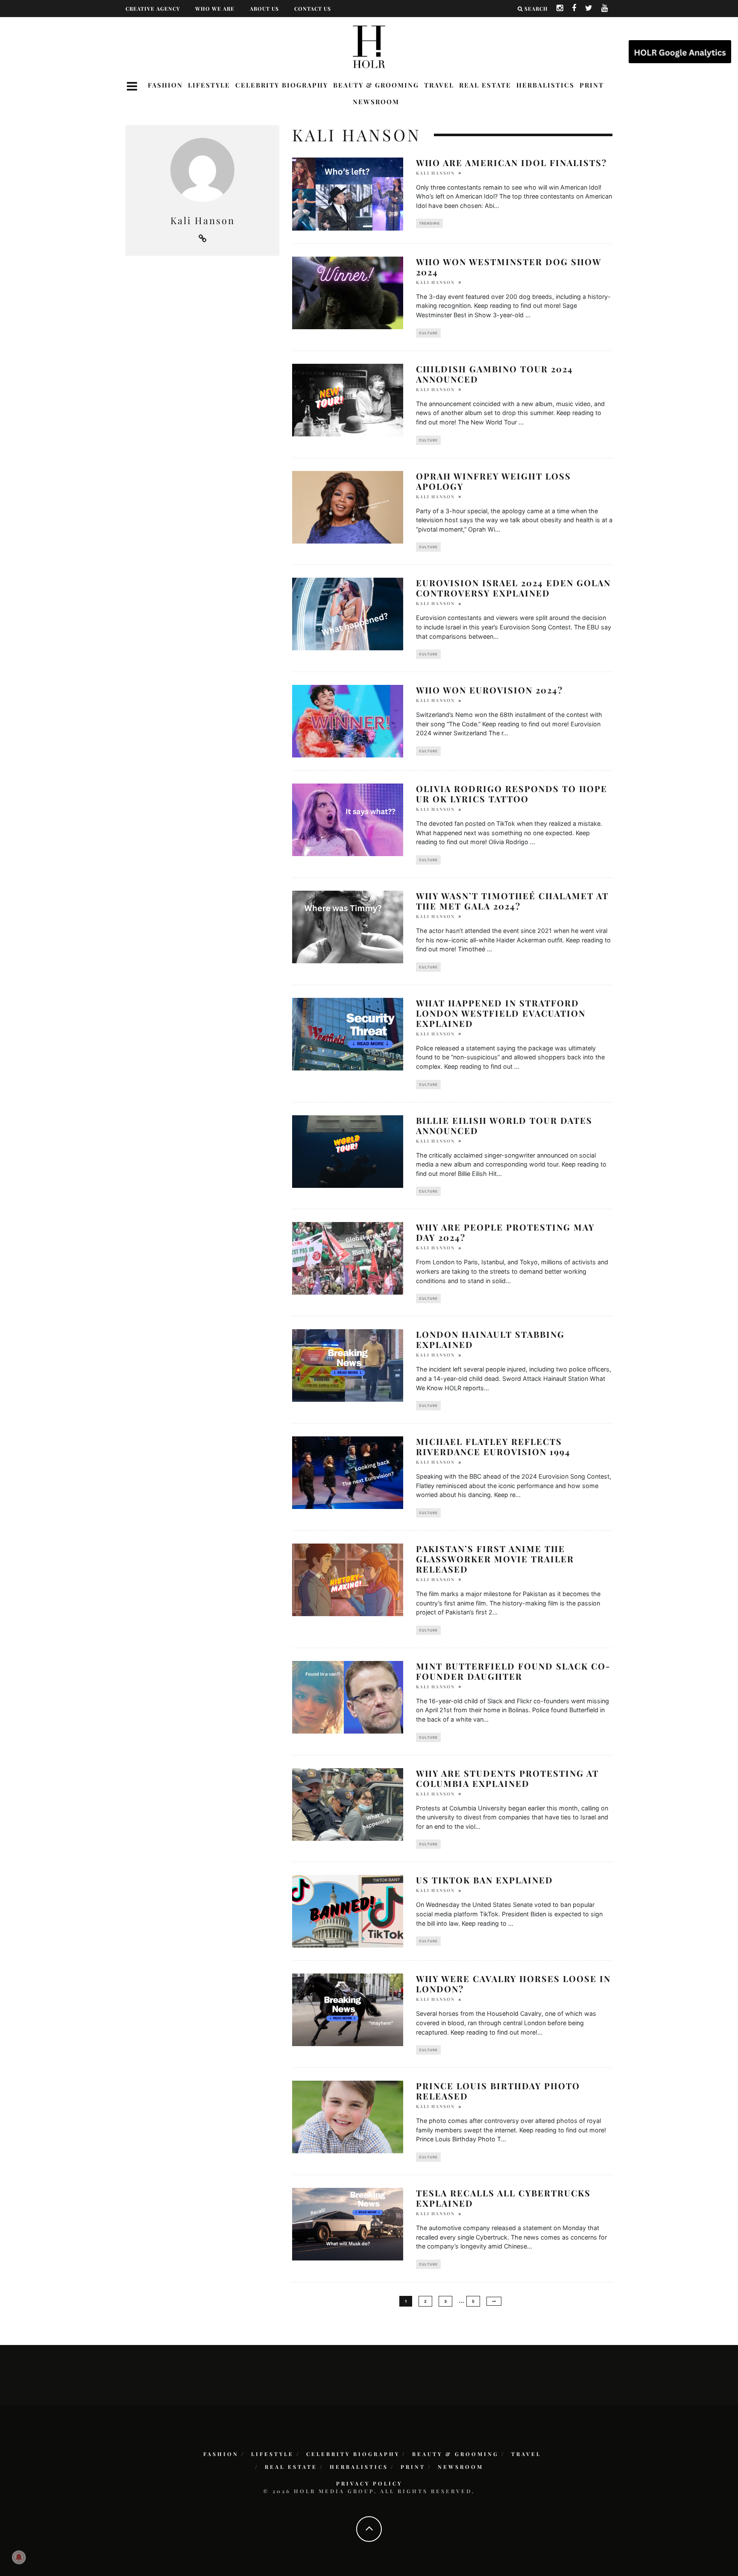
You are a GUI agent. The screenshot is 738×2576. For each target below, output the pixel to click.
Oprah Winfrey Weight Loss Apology (493, 481)
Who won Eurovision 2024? (489, 690)
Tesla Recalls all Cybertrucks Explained (503, 2198)
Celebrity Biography (282, 85)
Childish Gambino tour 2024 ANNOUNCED (495, 374)
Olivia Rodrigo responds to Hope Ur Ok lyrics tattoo (512, 794)
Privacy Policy (369, 2483)
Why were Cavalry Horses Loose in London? (513, 1984)
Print (592, 85)
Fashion (165, 85)
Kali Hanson (435, 173)
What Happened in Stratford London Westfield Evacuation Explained (501, 1013)
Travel (439, 85)
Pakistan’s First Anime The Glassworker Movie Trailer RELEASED (495, 1559)
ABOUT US (264, 9)
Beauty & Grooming (376, 85)
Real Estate (485, 85)
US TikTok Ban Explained (485, 1880)
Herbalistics (545, 85)
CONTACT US (313, 9)
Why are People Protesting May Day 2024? (505, 1232)
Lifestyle (209, 85)
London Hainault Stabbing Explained (490, 1339)
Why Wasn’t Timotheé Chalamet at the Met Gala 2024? (512, 901)
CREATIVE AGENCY (153, 9)
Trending (429, 223)
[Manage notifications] (19, 2557)
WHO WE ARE (215, 9)
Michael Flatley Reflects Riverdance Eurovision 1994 (493, 1446)
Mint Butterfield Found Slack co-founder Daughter (513, 1671)
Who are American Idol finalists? (511, 162)
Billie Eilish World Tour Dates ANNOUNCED (504, 1125)
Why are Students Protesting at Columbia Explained (507, 1778)
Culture (428, 333)
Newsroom (376, 102)
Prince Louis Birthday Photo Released (498, 2091)
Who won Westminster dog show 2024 (509, 267)
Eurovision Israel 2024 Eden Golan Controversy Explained (513, 588)
